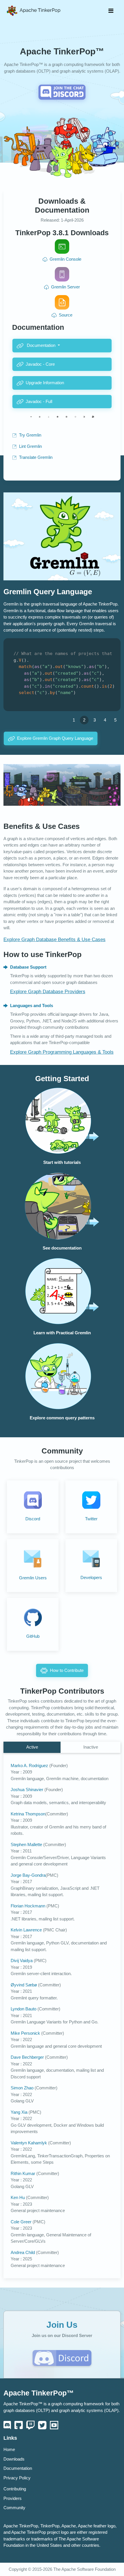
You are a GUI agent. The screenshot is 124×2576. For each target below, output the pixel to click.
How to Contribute (67, 1670)
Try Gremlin (30, 435)
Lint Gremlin (30, 446)
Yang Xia (20, 2112)
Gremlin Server (65, 287)
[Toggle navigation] (111, 11)
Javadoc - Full (39, 402)
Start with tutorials (62, 1162)
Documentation (41, 345)
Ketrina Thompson (28, 1814)
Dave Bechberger (28, 2057)
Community (14, 2508)
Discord (33, 1519)
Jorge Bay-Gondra (28, 1875)
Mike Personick (26, 2033)
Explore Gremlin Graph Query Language (55, 738)
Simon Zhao (23, 2088)
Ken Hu (18, 2198)
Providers (13, 2498)
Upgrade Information (45, 383)
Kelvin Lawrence (27, 1930)
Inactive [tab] (91, 1747)
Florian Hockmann (29, 1906)
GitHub (33, 1636)
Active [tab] (32, 1747)
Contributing (15, 2489)
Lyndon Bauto (24, 2009)
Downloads (14, 2459)
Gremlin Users (33, 1578)
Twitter (91, 1519)
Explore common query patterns (62, 1418)
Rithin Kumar (24, 2174)
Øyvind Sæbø (24, 1985)
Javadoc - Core (40, 364)
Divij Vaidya (22, 1961)
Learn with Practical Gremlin (62, 1333)
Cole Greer (22, 2222)
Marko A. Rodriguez (30, 1766)
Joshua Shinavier (28, 1790)
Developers (91, 1578)
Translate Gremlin (36, 457)
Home (9, 2450)
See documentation (62, 1248)
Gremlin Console (65, 259)
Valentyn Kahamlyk (29, 2143)
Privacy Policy (17, 2478)
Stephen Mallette (27, 1845)
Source (66, 315)
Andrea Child (23, 2253)
